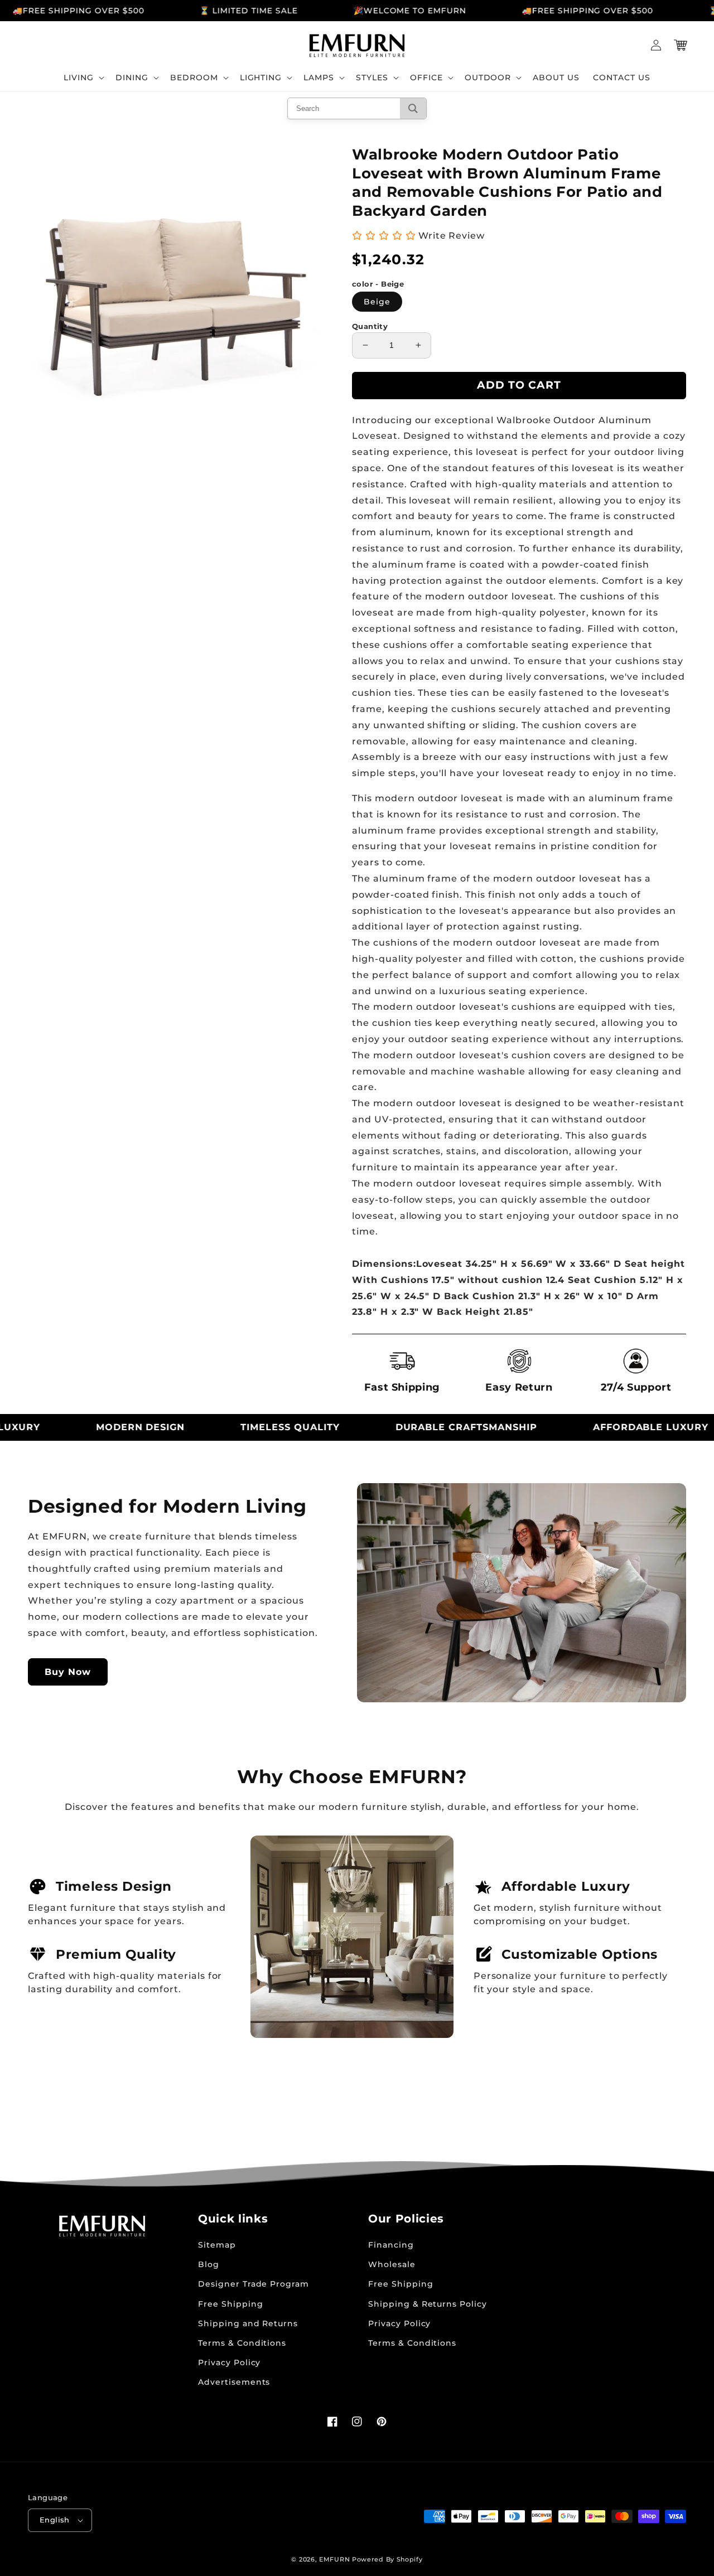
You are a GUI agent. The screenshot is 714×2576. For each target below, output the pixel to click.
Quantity (370, 326)
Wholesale (392, 2264)
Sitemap (217, 2245)
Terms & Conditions (242, 2343)
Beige (377, 302)
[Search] (413, 108)
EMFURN (334, 2559)
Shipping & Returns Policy (428, 2304)
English (55, 2520)
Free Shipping (230, 2304)
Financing (391, 2245)
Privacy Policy (229, 2362)
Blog (209, 2264)
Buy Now (68, 1672)
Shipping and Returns (248, 2323)
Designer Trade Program (254, 2284)
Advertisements (234, 2382)
